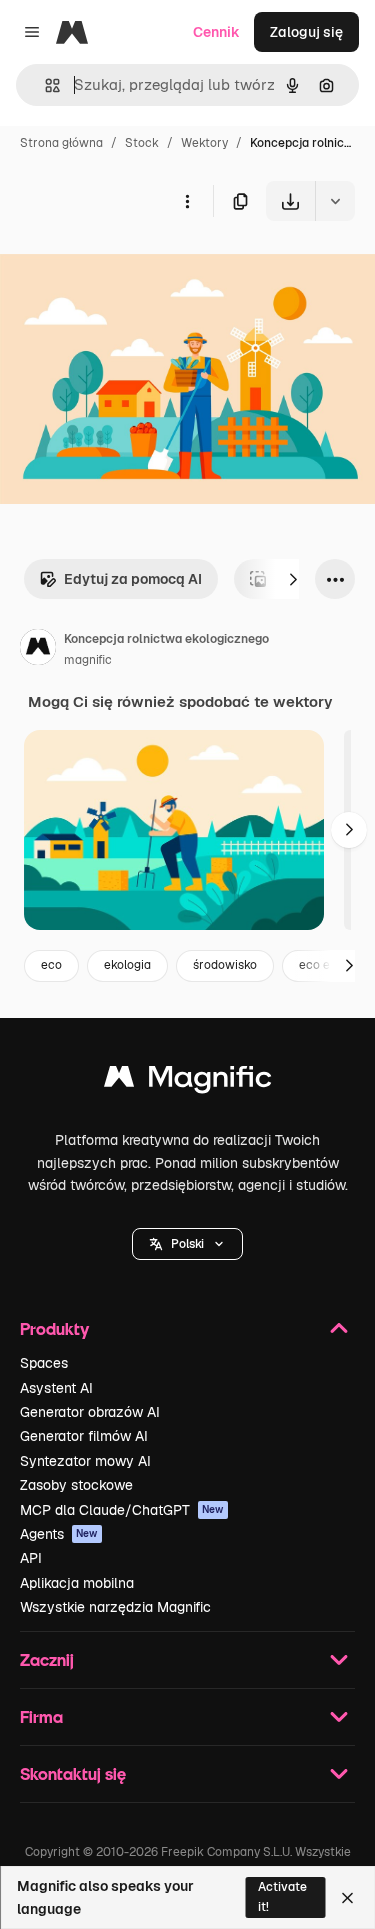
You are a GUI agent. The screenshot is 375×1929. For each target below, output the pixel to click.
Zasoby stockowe (76, 1485)
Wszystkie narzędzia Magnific (115, 1607)
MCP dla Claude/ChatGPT (122, 1510)
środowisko (225, 965)
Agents (59, 1534)
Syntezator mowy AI (85, 1461)
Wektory (204, 143)
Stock (142, 143)
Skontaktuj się (73, 1773)
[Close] (347, 1898)
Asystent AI (56, 1388)
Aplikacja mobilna (77, 1583)
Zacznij (47, 1659)
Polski (187, 1244)
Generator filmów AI (84, 1436)
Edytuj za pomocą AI (133, 579)
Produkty (54, 1328)
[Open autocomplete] (44, 85)
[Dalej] (293, 579)
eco (51, 965)
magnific (88, 660)
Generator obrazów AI (90, 1412)
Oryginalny (138, 267)
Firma (41, 1716)
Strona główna (61, 143)
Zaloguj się (306, 32)
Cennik (216, 32)
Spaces (44, 1363)
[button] (187, 1244)
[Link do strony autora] (38, 650)
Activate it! (282, 1896)
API (31, 1558)
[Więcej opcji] (187, 201)
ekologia (127, 965)
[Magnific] (188, 1081)
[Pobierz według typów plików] (335, 201)
